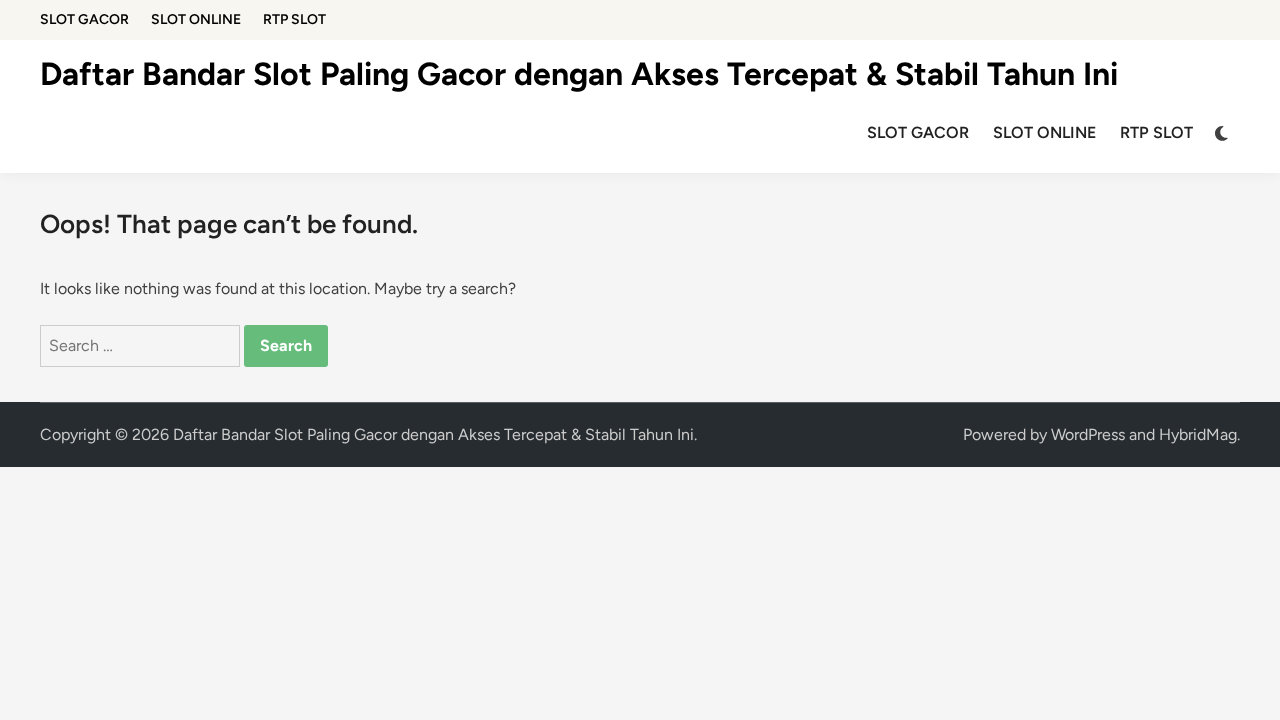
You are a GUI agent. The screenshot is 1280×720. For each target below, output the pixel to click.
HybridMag (1198, 434)
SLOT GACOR (84, 19)
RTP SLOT (294, 19)
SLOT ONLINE (196, 19)
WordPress (1088, 434)
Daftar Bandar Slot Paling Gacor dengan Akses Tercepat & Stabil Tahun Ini (579, 74)
